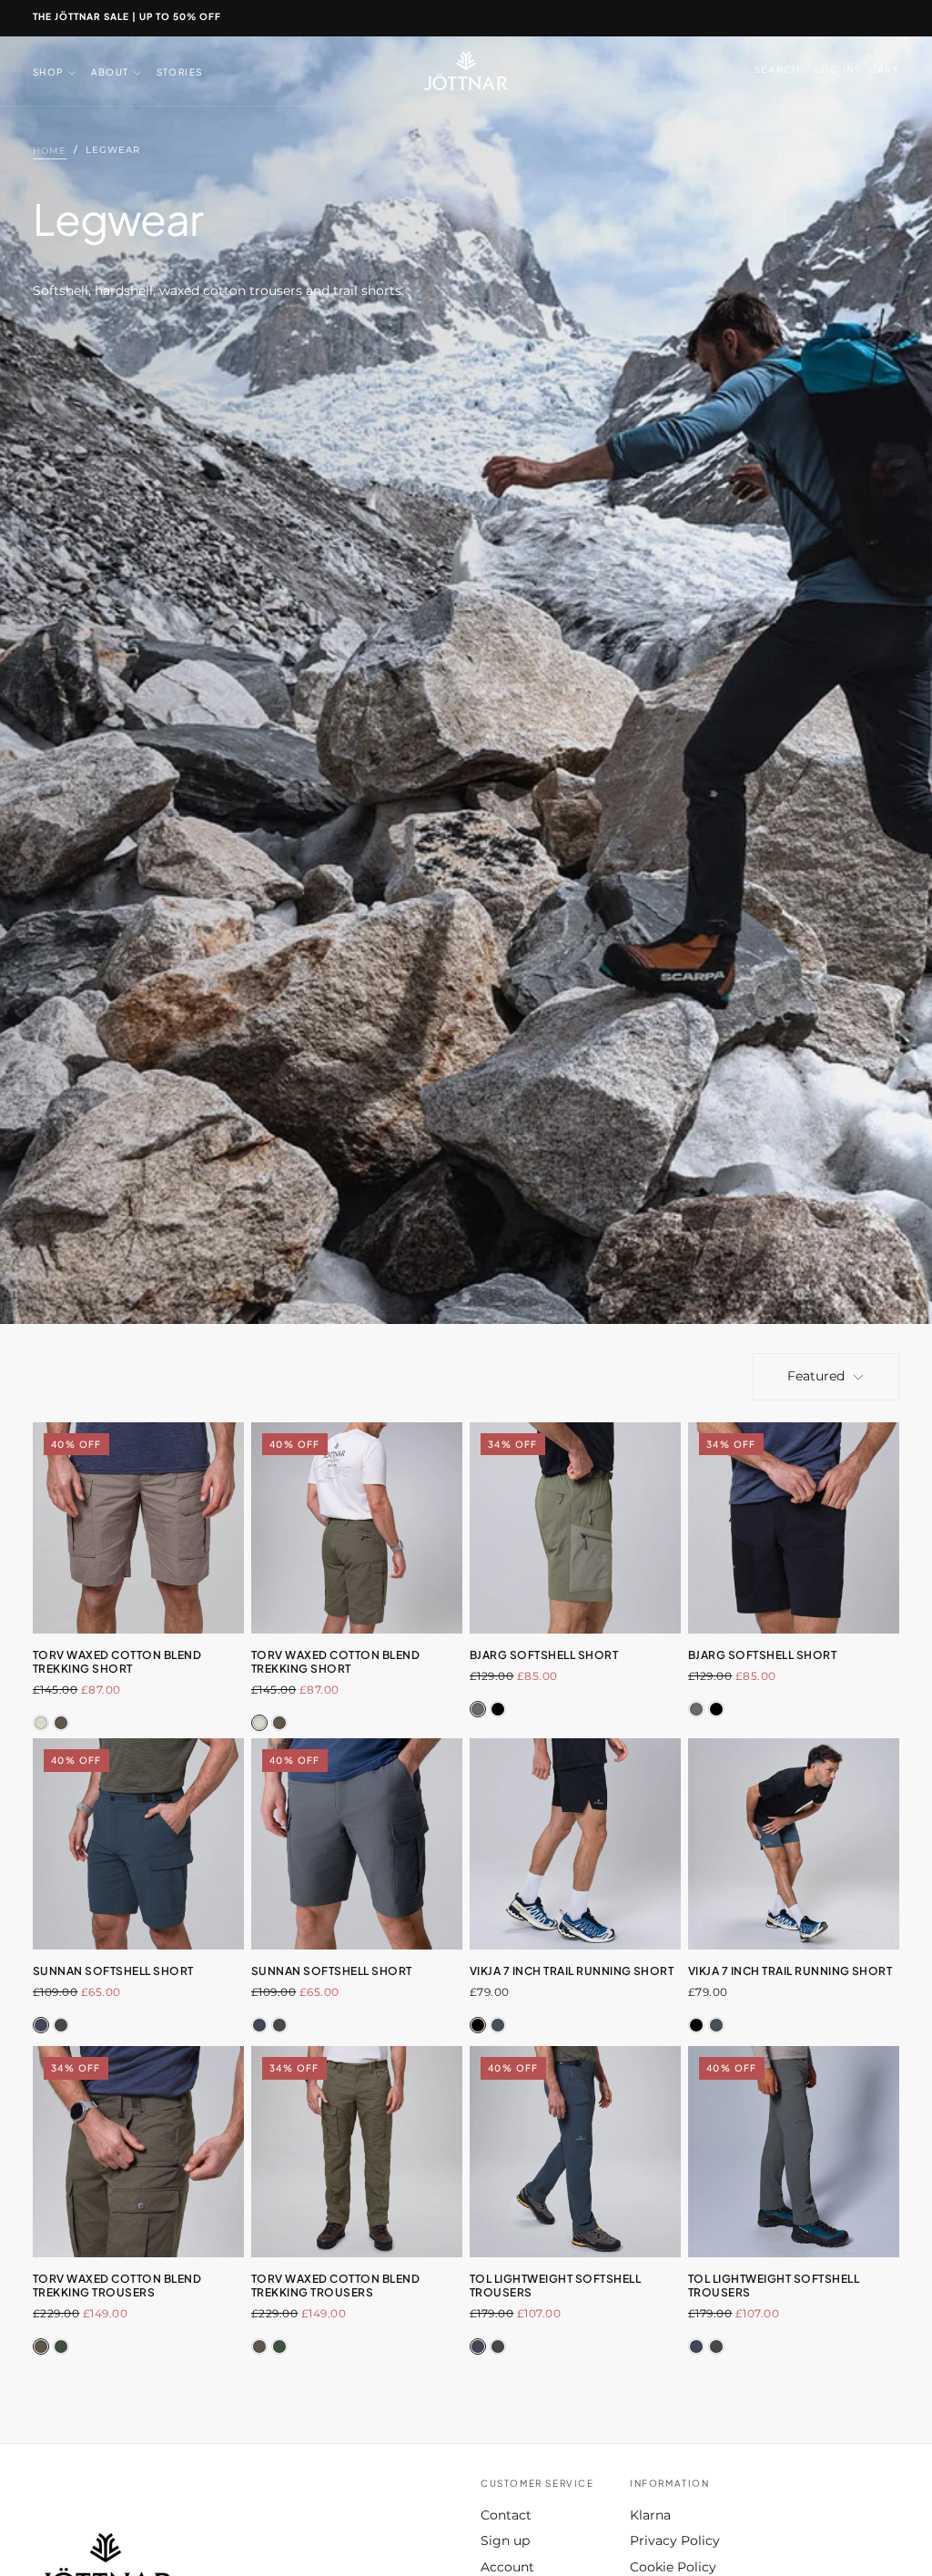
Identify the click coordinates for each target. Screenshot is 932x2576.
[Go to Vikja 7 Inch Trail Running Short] (575, 1844)
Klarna (650, 2515)
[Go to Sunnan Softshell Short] (138, 1844)
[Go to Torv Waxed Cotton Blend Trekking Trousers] (138, 2152)
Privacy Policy (675, 2540)
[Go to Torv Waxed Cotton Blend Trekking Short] (357, 1528)
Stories (180, 72)
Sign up (505, 2540)
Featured (816, 1376)
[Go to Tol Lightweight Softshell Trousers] (575, 2152)
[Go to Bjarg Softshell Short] (575, 1528)
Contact (506, 2515)
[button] (777, 71)
